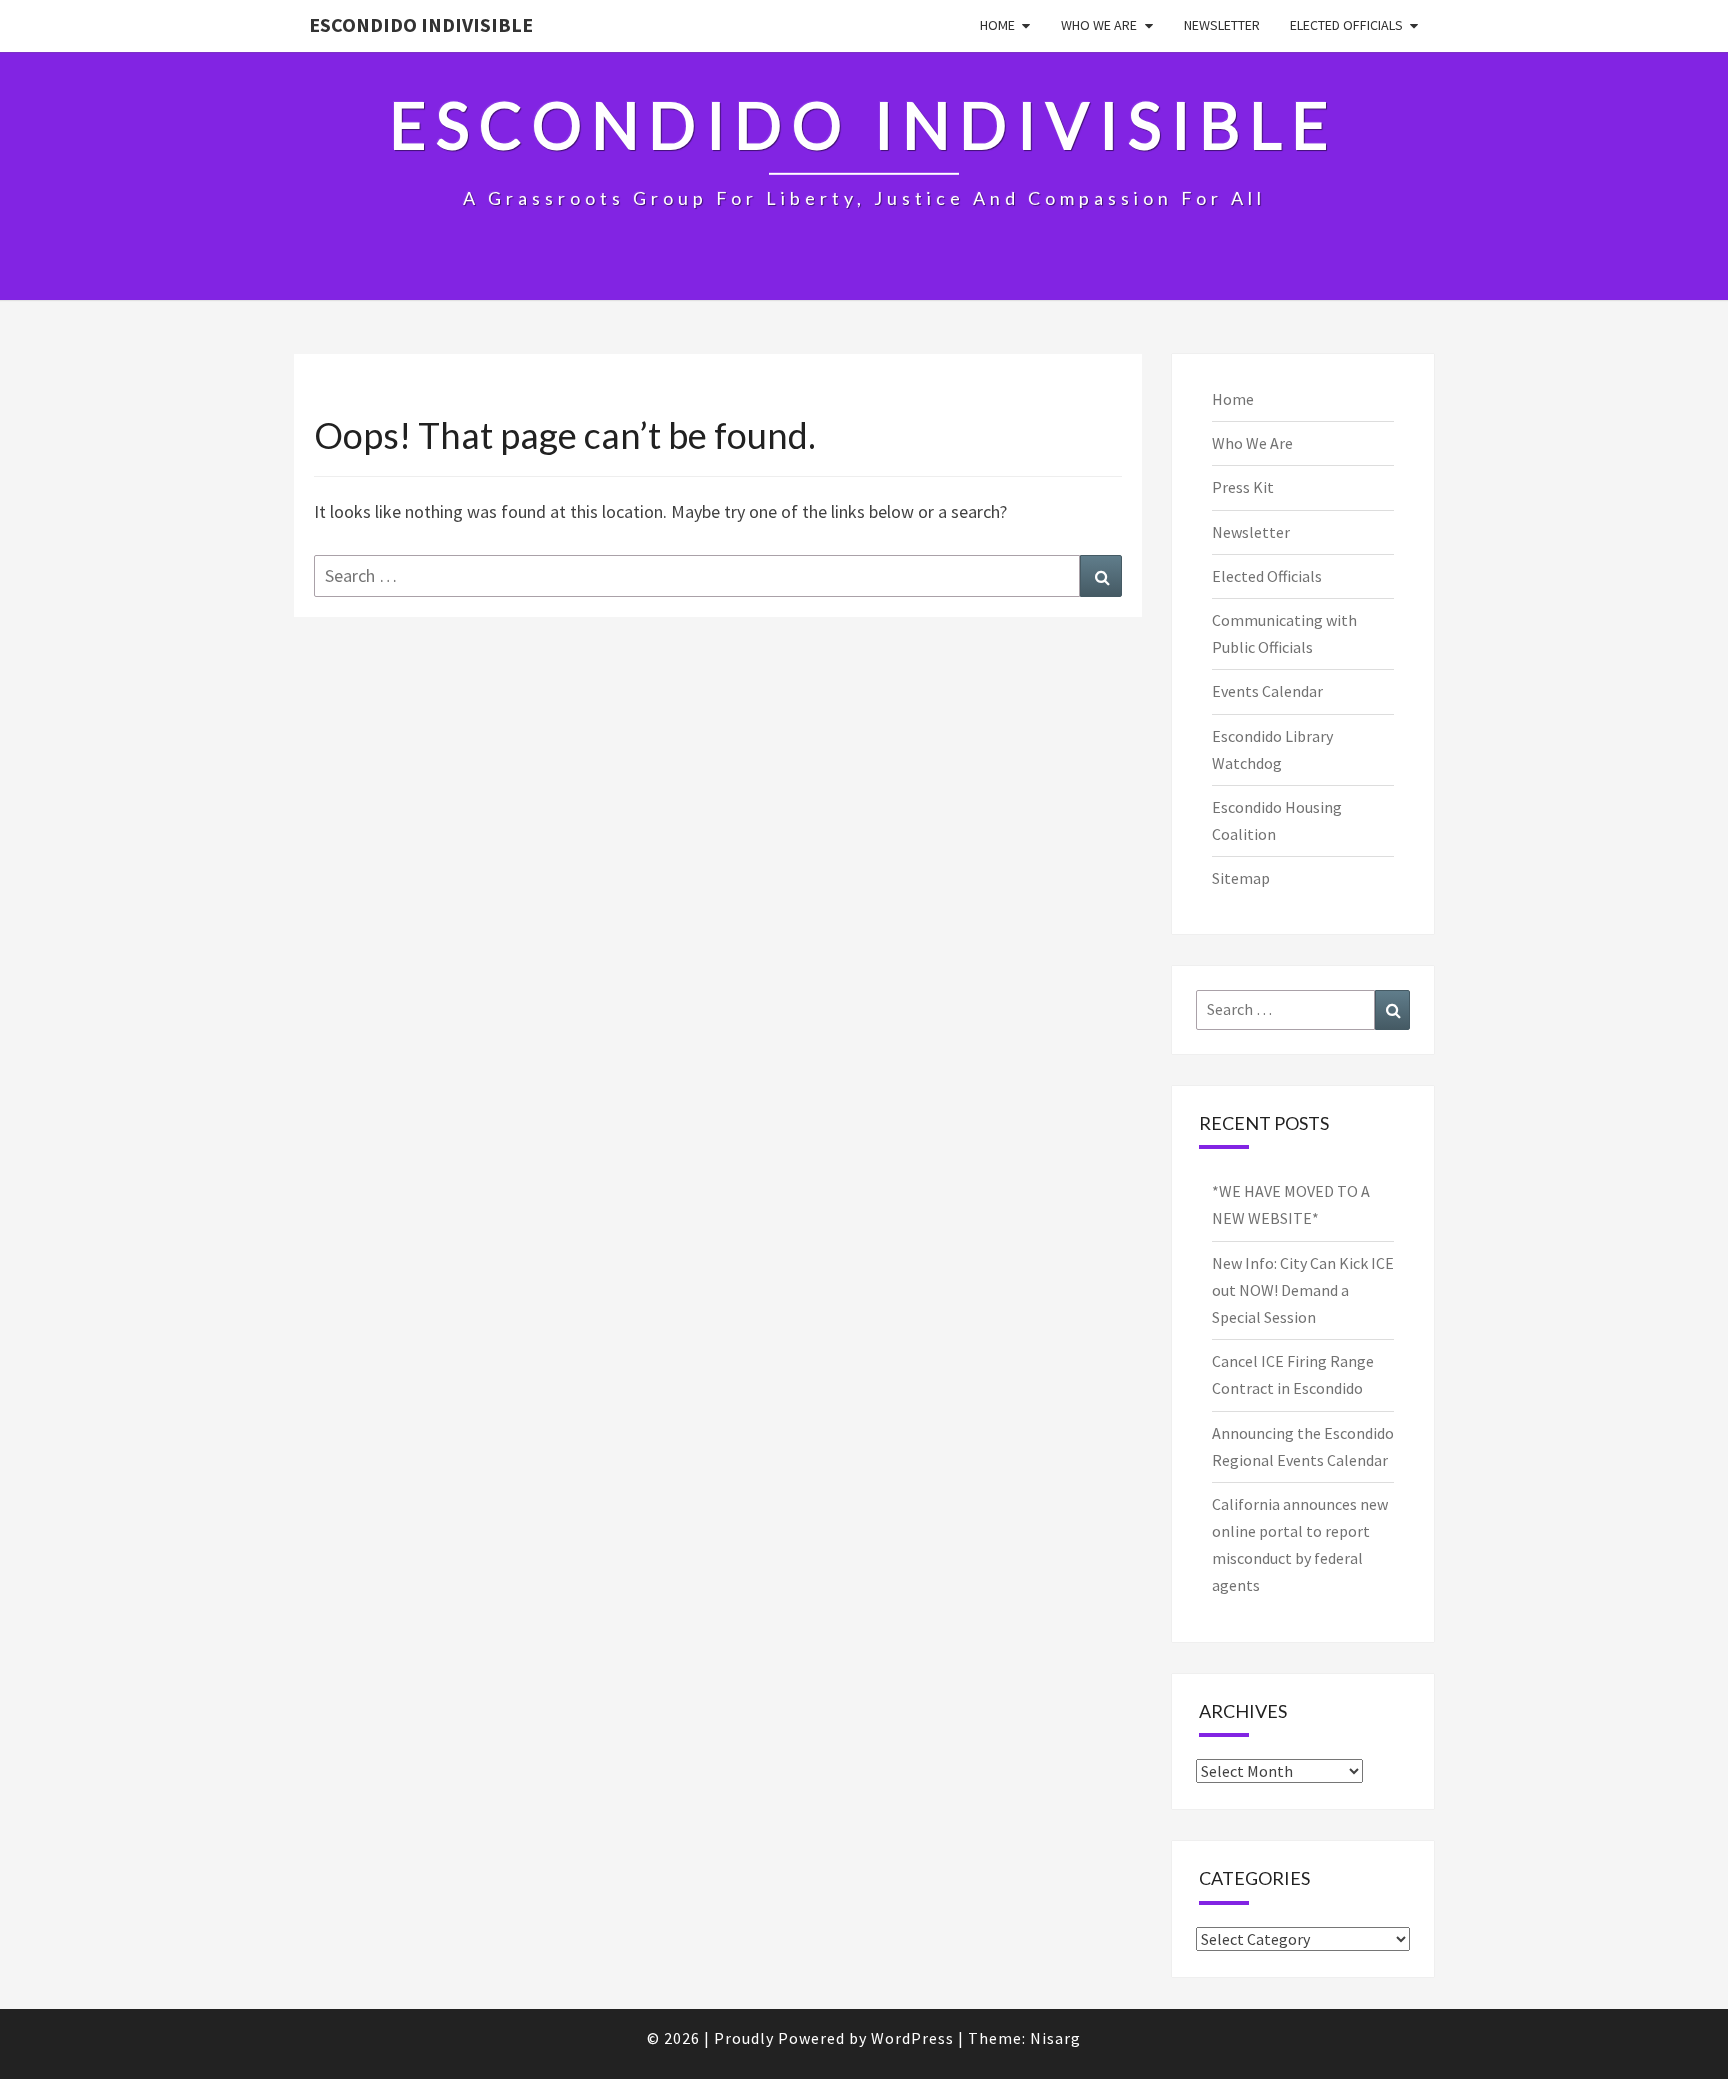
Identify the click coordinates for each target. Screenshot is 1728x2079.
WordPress (912, 2038)
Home (997, 25)
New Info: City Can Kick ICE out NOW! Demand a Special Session (1303, 1290)
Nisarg (1055, 2038)
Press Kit (1243, 487)
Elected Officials (1346, 25)
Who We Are (1099, 25)
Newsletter (1222, 25)
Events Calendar (1267, 691)
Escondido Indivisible (421, 24)
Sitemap (1241, 878)
